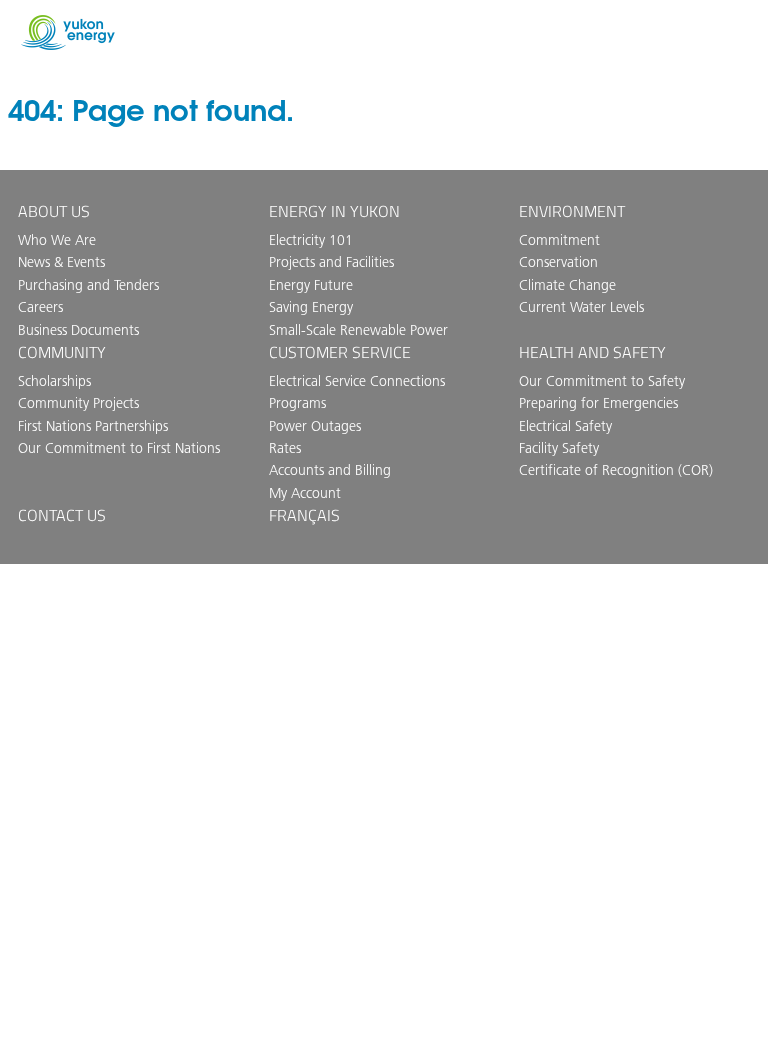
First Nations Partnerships (93, 426)
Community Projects (78, 403)
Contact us (62, 515)
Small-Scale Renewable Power (358, 330)
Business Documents (78, 330)
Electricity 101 (311, 240)
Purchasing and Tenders (88, 285)
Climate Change (567, 285)
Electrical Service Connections (357, 381)
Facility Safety (559, 448)
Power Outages (315, 426)
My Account (305, 493)
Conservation (558, 262)
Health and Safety (592, 352)
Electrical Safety (565, 426)
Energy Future (311, 285)
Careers (40, 307)
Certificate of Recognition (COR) (616, 470)
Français (304, 515)
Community (62, 352)
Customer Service (340, 352)
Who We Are (57, 240)
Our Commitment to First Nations (119, 448)
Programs (297, 403)
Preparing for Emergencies (598, 403)
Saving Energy (311, 307)
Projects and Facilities (331, 262)
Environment (572, 211)
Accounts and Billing (330, 470)
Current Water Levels (581, 307)
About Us (54, 211)
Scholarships (54, 381)
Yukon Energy (68, 32)
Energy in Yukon (334, 211)
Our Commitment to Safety (602, 381)
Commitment (559, 240)
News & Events (61, 262)
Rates (285, 448)
